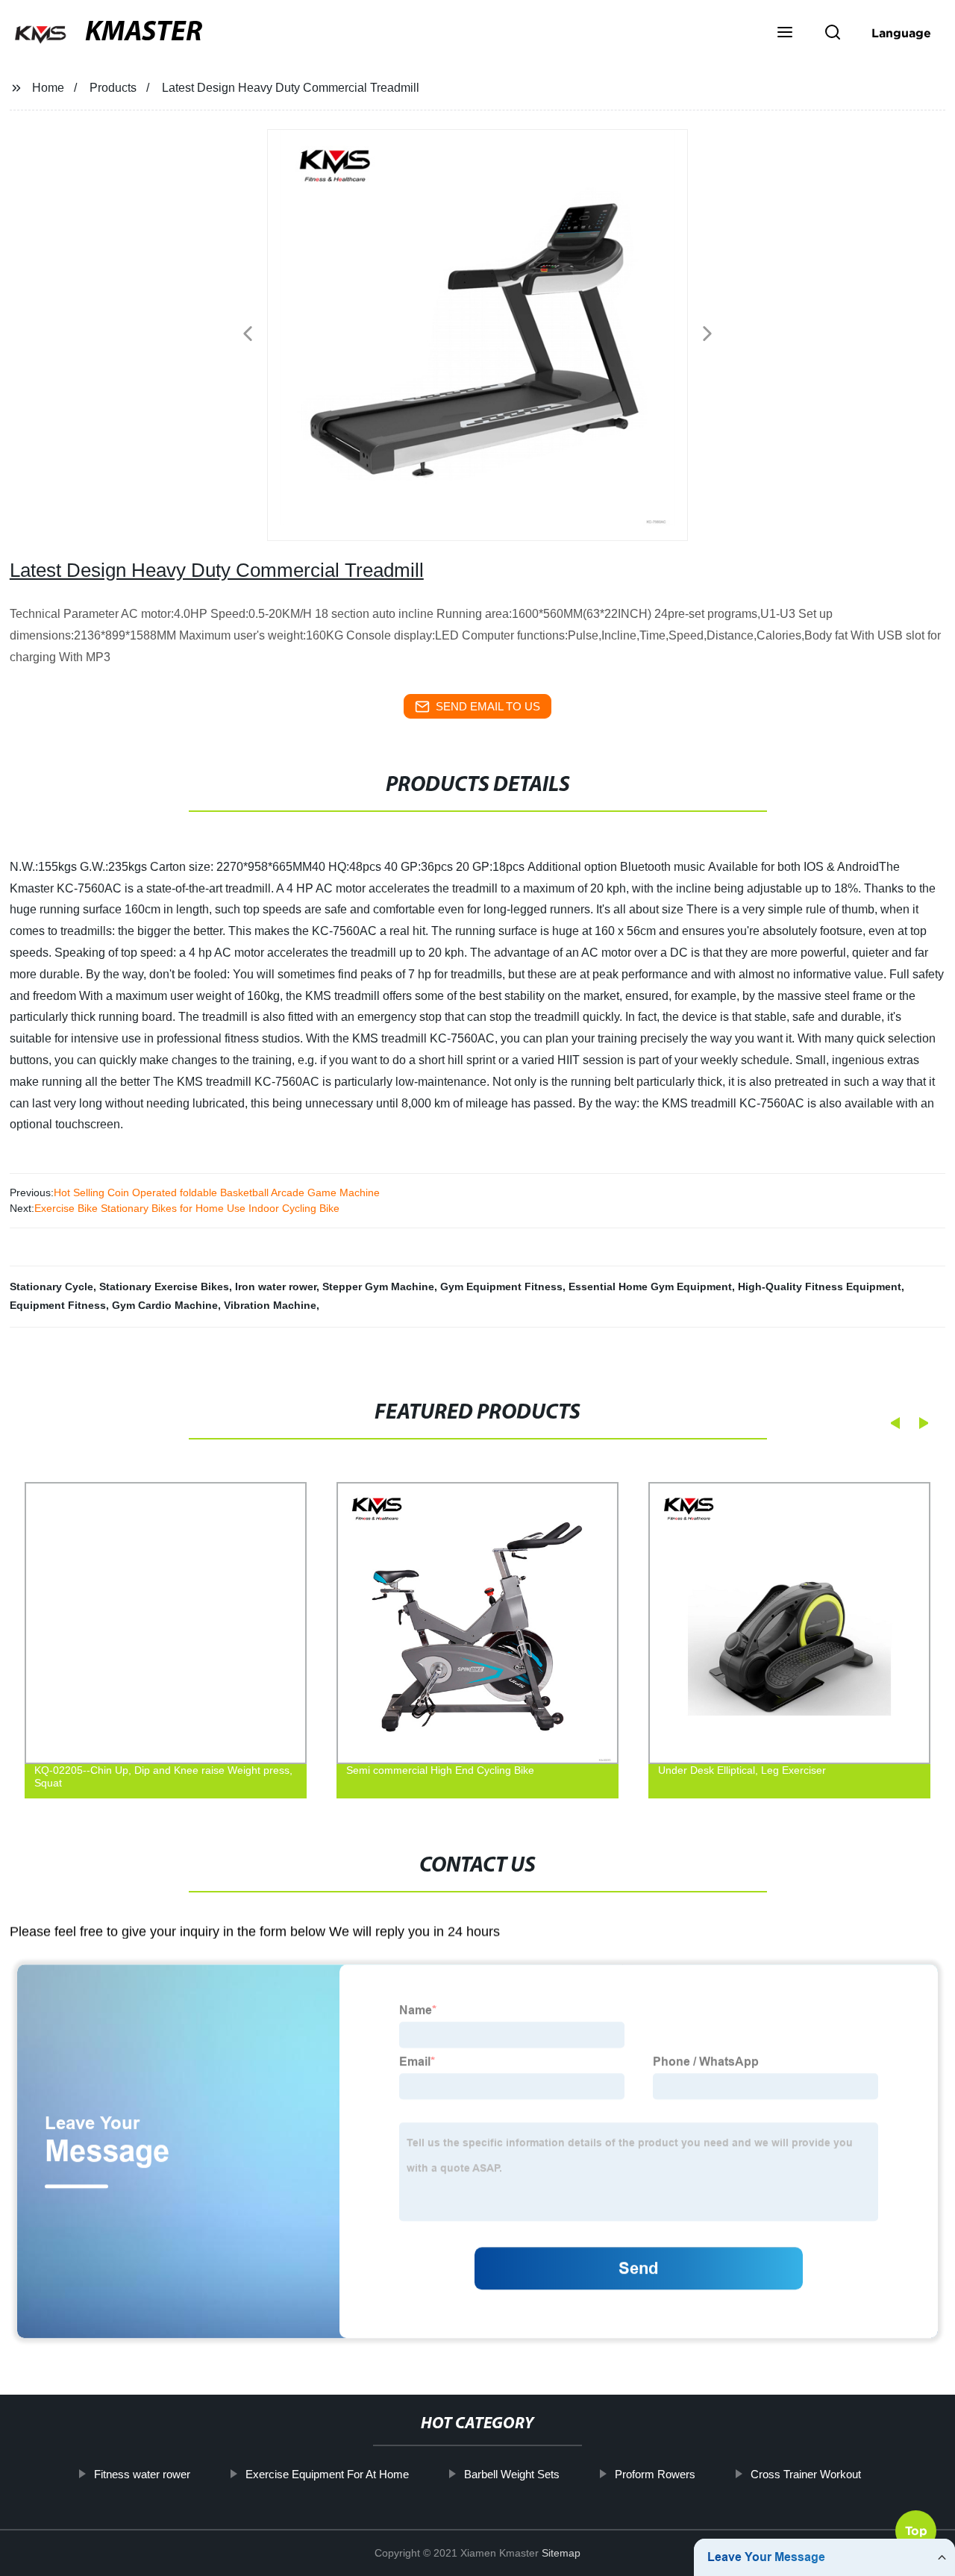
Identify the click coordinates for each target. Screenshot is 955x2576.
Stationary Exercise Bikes (164, 1287)
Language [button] (901, 33)
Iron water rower (276, 1287)
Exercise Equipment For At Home (327, 2474)
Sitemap (561, 2553)
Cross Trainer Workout (806, 2474)
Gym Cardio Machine (165, 1305)
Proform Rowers (655, 2474)
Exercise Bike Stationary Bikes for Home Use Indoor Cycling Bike (187, 1208)
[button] (785, 34)
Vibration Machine (270, 1305)
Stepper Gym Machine (378, 1287)
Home (48, 88)
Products (113, 88)
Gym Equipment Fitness (501, 1287)
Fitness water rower (142, 2474)
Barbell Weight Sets (512, 2474)
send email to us (488, 706)
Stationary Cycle (51, 1287)
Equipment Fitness (58, 1305)
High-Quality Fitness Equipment (820, 1287)
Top (916, 2535)
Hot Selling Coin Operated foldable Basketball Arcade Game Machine (217, 1192)
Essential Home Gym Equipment (650, 1287)
